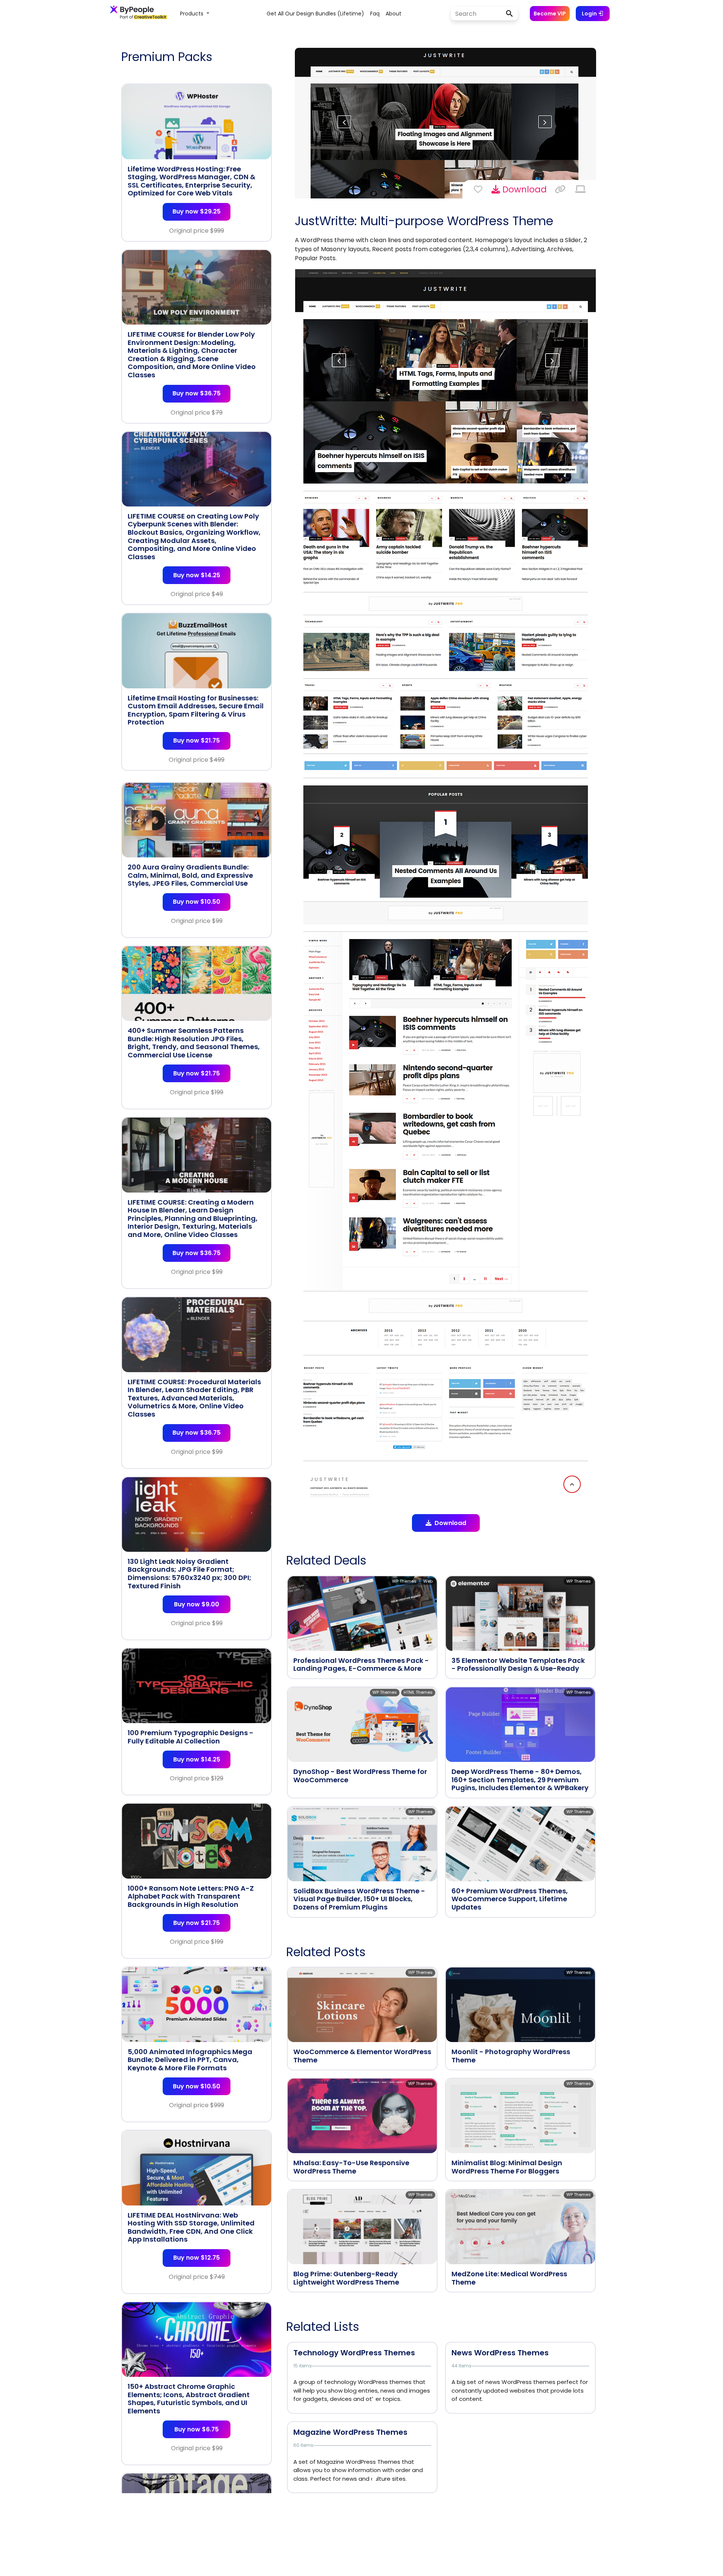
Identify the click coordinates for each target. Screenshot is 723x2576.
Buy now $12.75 (197, 2258)
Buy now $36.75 (197, 393)
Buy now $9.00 (197, 1604)
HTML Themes (418, 1692)
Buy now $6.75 (197, 2429)
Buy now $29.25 (197, 211)
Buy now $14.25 (197, 575)
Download (523, 189)
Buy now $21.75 (197, 740)
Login (590, 14)
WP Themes (404, 1581)
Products (192, 14)
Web (428, 1581)
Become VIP (550, 14)
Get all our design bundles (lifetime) (315, 14)
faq (375, 14)
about (394, 14)
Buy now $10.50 (197, 902)
